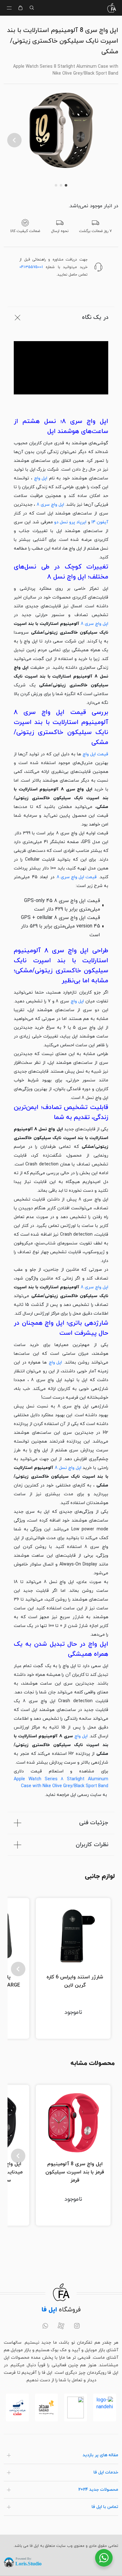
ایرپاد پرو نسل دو (70, 522)
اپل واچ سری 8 (50, 505)
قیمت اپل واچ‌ (95, 754)
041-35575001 (31, 267)
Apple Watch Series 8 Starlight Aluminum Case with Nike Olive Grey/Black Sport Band (61, 1783)
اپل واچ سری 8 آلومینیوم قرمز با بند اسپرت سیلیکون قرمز (75, 2172)
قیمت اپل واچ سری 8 (77, 877)
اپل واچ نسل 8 (68, 1468)
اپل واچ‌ (55, 1362)
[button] (14, 140)
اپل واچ (41, 478)
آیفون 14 (100, 522)
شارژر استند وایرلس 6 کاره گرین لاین (75, 1981)
